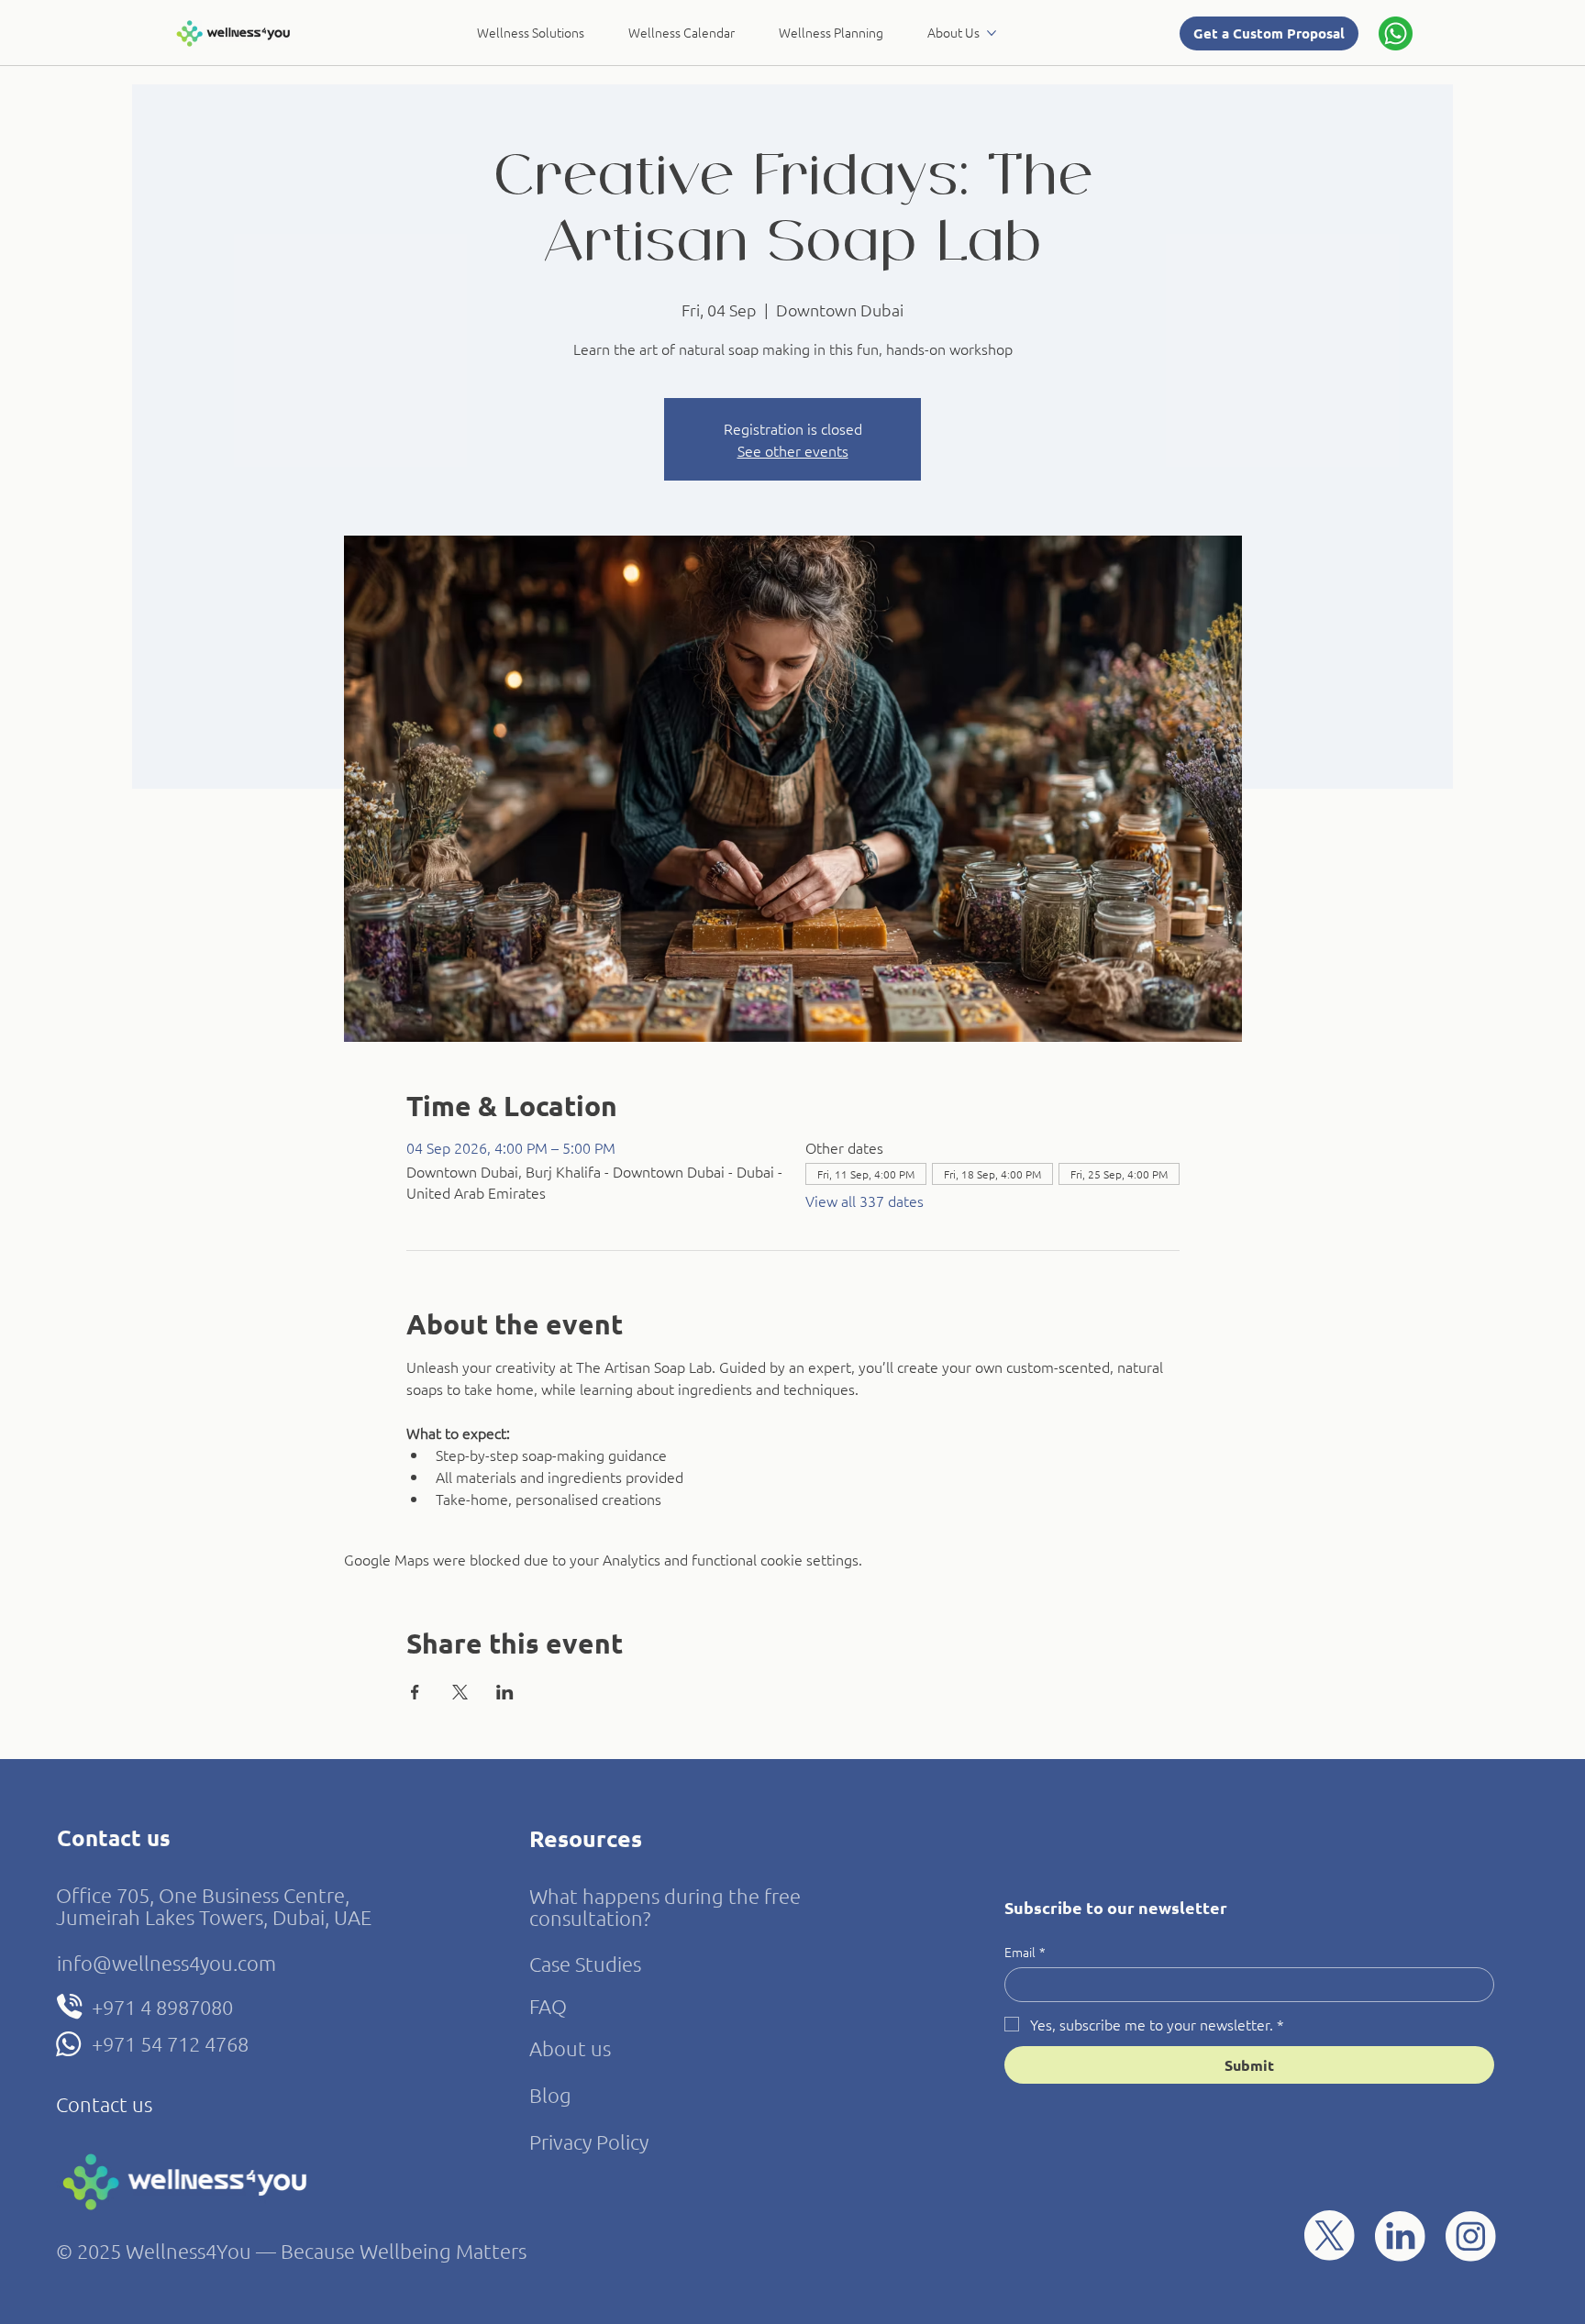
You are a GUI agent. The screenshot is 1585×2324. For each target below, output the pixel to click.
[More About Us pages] (992, 33)
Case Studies (585, 1964)
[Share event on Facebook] (415, 1692)
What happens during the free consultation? (665, 1907)
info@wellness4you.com (166, 1963)
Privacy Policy (589, 2141)
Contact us (104, 2104)
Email (1025, 1952)
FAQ (548, 2006)
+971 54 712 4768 (170, 2043)
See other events (793, 450)
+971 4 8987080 (162, 2007)
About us (570, 2048)
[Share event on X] (460, 1692)
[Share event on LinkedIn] (505, 1692)
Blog (550, 2095)
